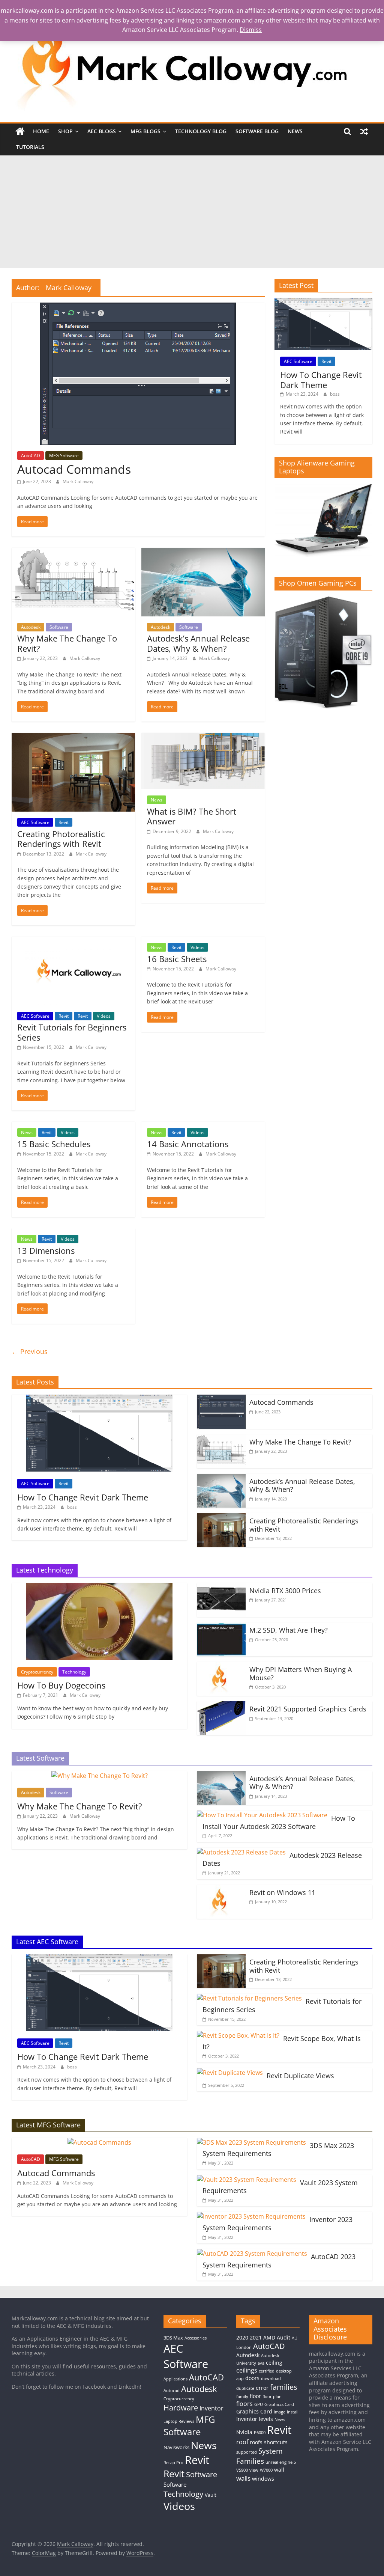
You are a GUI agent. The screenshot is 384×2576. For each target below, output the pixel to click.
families (284, 2387)
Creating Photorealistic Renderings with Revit (61, 839)
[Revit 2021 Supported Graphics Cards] (221, 1706)
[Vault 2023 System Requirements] (247, 2180)
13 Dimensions (46, 1250)
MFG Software (64, 456)
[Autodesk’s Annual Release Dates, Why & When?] (203, 552)
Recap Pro (173, 2463)
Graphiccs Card (279, 2404)
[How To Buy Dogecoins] (99, 1588)
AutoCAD (31, 456)
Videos (104, 1016)
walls (243, 2478)
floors (244, 2404)
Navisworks (176, 2447)
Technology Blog (201, 131)
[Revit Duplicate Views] (230, 2073)
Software (59, 627)
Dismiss (251, 30)
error (262, 2388)
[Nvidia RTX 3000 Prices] (221, 1588)
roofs (256, 2442)
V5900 (242, 2470)
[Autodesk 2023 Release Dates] (241, 1852)
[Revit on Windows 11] (221, 1889)
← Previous (30, 1351)
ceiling (274, 2363)
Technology (74, 1672)
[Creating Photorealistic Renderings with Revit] (73, 737)
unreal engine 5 (281, 2462)
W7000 (266, 2470)
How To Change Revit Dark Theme (321, 380)
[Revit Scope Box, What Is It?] (238, 2035)
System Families (259, 2456)
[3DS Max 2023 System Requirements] (251, 2142)
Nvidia (244, 2432)
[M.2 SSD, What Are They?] (221, 1627)
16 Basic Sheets (177, 959)
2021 (256, 2337)
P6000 (260, 2433)
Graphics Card (254, 2411)
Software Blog (257, 131)
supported (247, 2452)
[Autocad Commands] (138, 307)
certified (267, 2371)
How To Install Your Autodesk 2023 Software (279, 1822)
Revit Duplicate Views (300, 2076)
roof (242, 2442)
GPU (259, 2404)
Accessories (196, 2338)
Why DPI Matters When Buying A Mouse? (301, 1674)
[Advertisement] (192, 212)
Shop (65, 131)
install (293, 2412)
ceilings (247, 2370)
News (295, 131)
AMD (269, 2337)
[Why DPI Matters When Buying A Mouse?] (221, 1666)
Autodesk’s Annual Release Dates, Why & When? (198, 643)
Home (41, 131)
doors (252, 2378)
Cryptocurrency (37, 1672)
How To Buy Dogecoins (61, 1685)
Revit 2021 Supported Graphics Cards (308, 1709)
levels (266, 2419)
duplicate (245, 2388)
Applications (175, 2379)
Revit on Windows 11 (282, 1892)
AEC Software (35, 822)
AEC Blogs (102, 131)
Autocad (172, 2391)
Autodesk (31, 627)
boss (335, 394)
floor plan (272, 2397)
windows (263, 2479)
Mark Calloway (78, 481)
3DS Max (173, 2338)
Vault (211, 2495)
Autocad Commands (74, 469)
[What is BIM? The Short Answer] (203, 737)
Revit (64, 822)
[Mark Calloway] (20, 131)
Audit (283, 2337)
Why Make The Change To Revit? (67, 643)
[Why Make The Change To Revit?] (73, 552)
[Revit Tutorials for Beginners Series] (73, 941)
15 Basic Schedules (54, 1144)
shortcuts (276, 2442)
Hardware (181, 2407)
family (242, 2397)
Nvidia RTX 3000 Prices (285, 1591)
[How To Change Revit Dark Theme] (324, 302)
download (271, 2379)
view (254, 2470)
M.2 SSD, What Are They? (289, 1630)
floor (255, 2396)
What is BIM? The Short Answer (192, 816)
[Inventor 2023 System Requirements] (251, 2216)
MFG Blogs (145, 131)
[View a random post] (364, 131)
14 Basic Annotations (188, 1144)
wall (279, 2470)
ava (261, 2363)
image (280, 2412)
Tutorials (30, 147)
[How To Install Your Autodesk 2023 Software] (262, 1815)
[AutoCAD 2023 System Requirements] (252, 2254)
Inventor (211, 2408)
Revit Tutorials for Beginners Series (72, 1032)
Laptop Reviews (179, 2421)
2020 (242, 2337)
